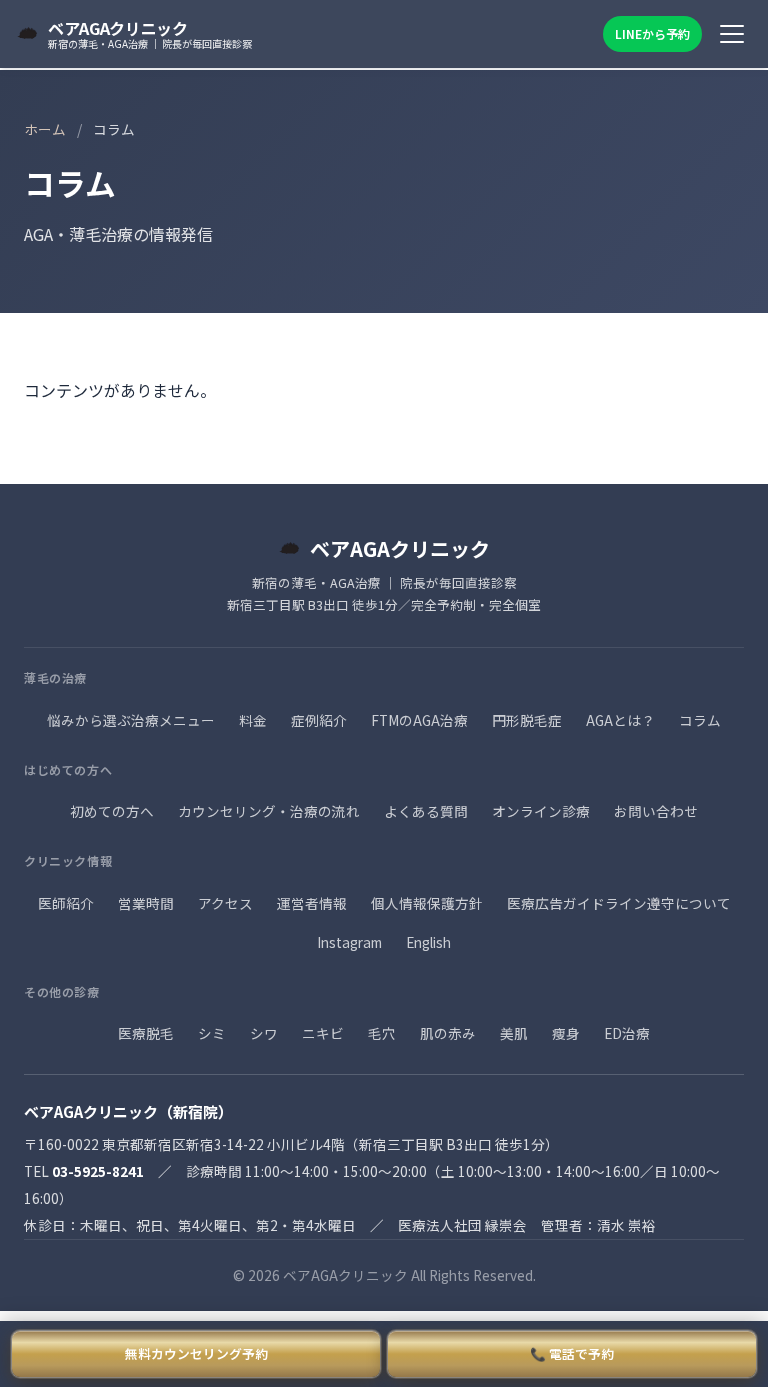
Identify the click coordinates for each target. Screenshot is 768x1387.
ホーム (45, 129)
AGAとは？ (620, 720)
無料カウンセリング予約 (196, 1353)
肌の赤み (448, 1033)
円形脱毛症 (527, 720)
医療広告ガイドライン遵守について (619, 903)
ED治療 (627, 1033)
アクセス (225, 903)
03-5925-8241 (98, 1171)
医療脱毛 (146, 1033)
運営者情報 (312, 903)
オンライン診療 (541, 811)
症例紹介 (319, 720)
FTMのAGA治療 (419, 720)
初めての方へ (112, 811)
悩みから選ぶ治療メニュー (131, 720)
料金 (253, 720)
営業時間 (146, 903)
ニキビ (323, 1033)
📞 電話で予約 (572, 1353)
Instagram (349, 942)
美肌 (514, 1033)
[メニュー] (732, 34)
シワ (264, 1033)
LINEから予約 (652, 33)
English (428, 942)
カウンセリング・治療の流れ (269, 811)
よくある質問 (426, 811)
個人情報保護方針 (427, 903)
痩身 (566, 1033)
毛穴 (382, 1033)
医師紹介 (66, 903)
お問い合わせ (656, 811)
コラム (700, 720)
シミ (212, 1033)
